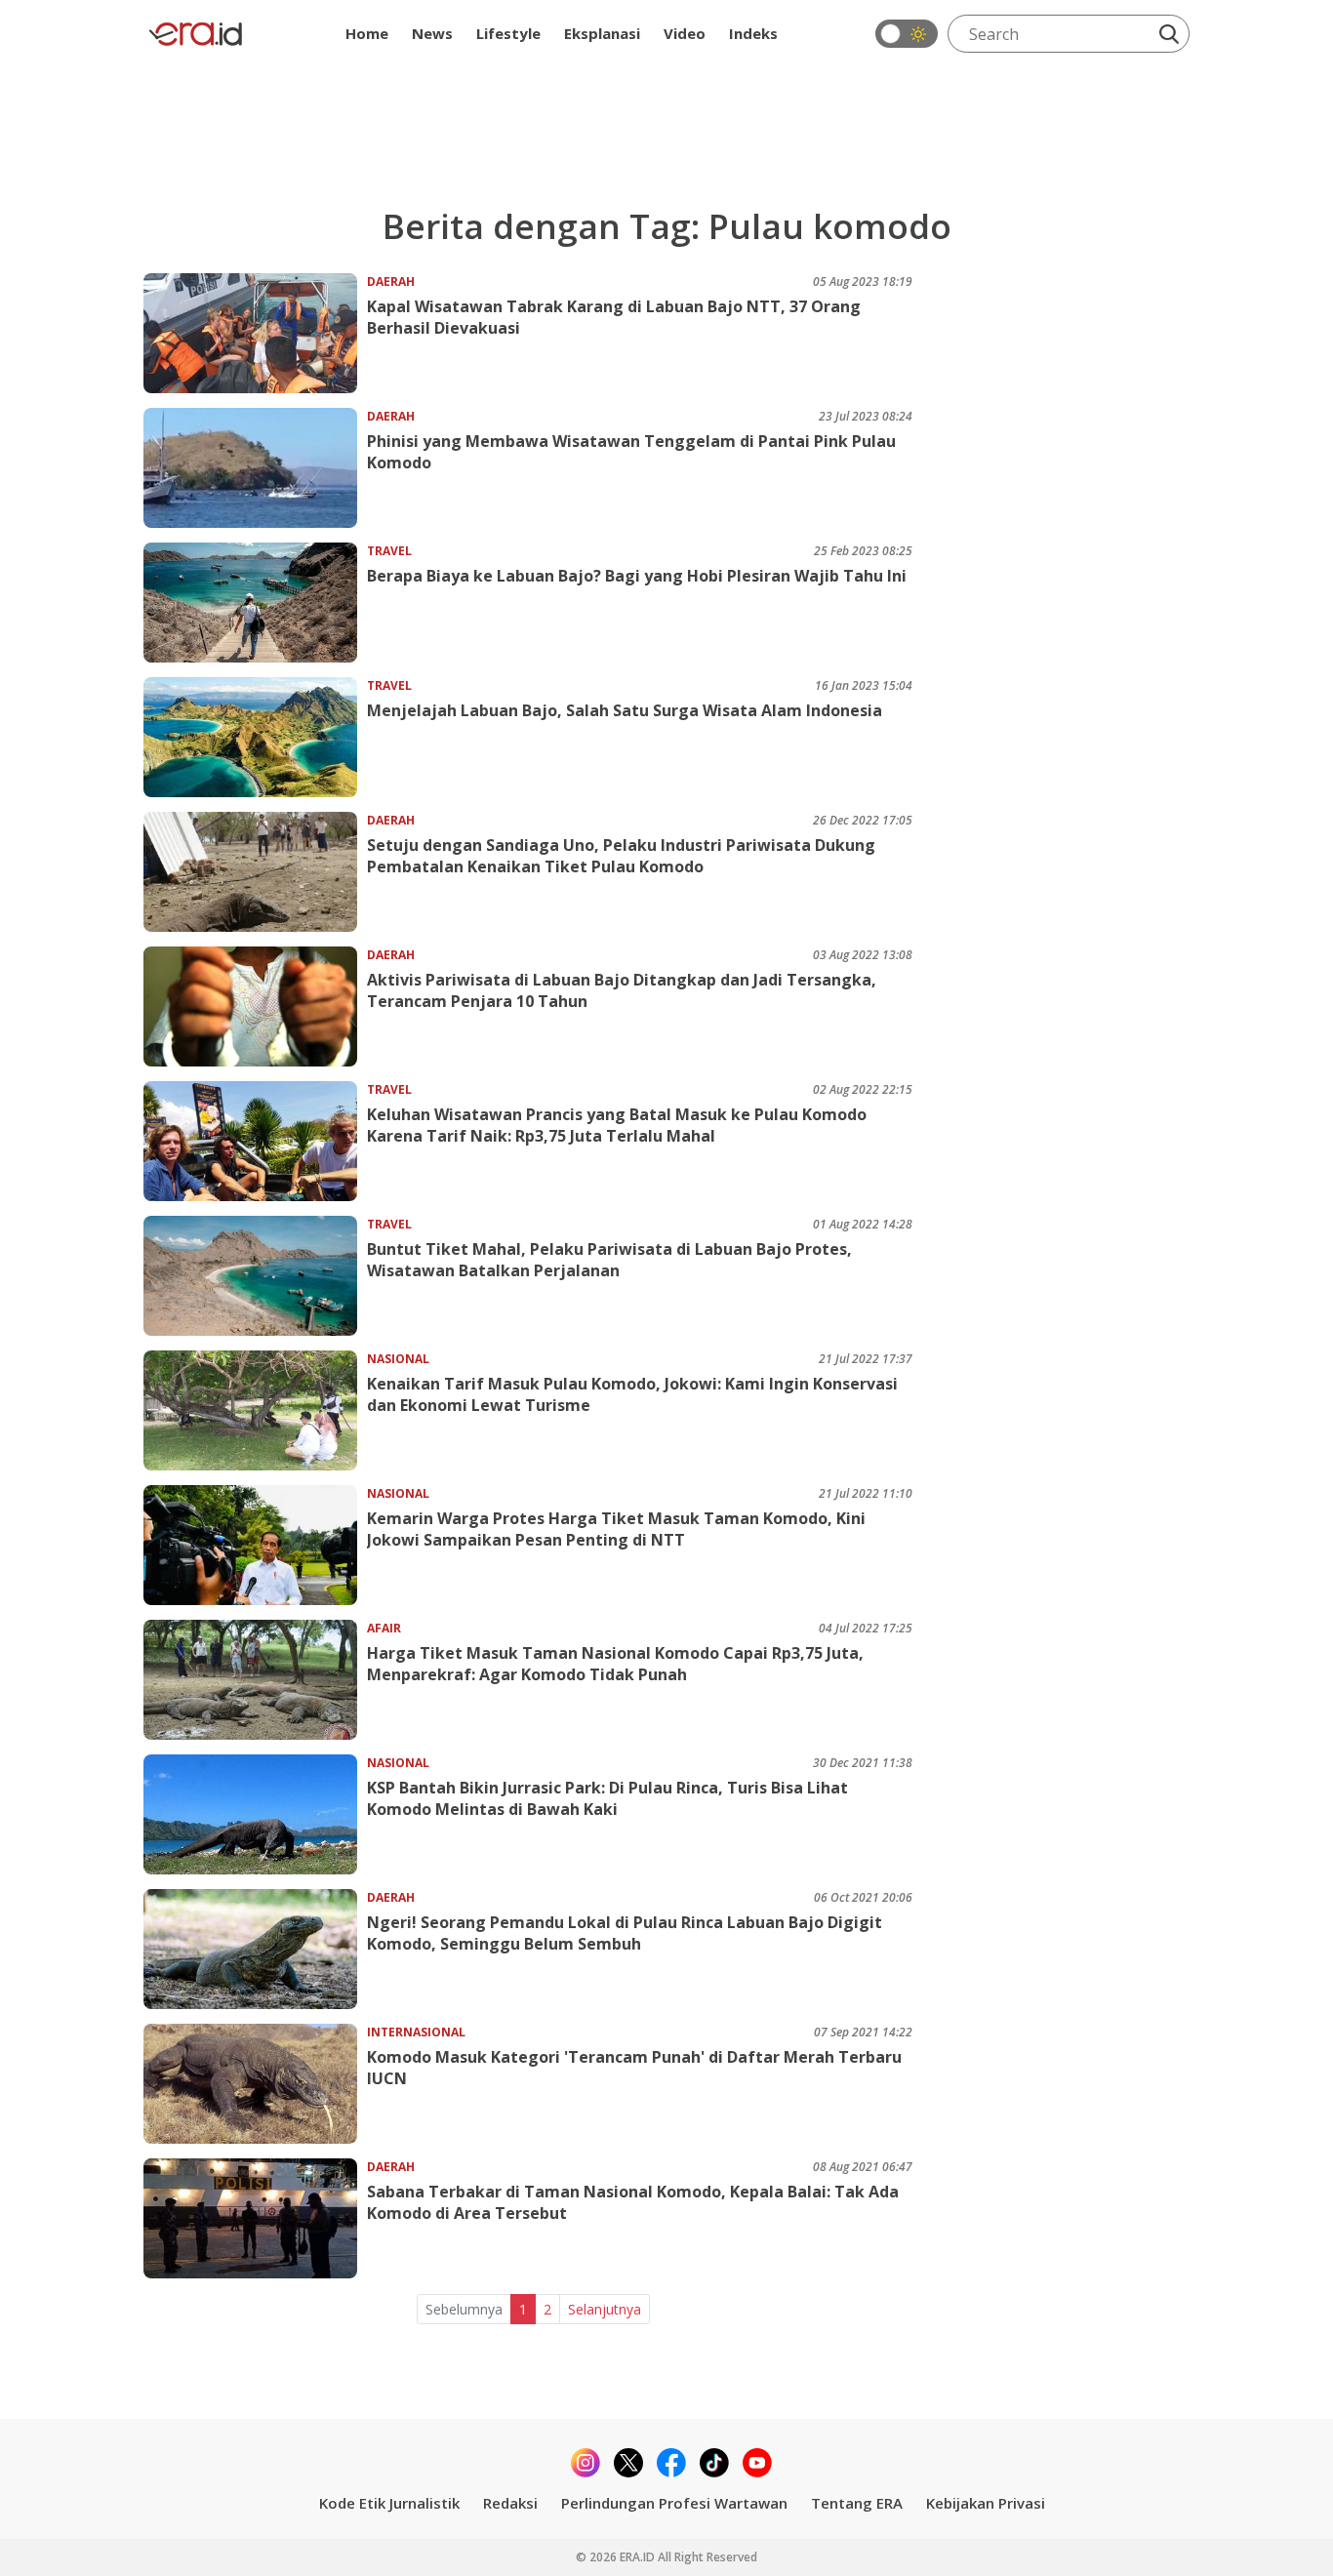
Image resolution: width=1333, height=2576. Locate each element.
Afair (384, 1628)
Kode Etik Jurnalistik (389, 2503)
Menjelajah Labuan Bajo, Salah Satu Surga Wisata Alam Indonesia (625, 710)
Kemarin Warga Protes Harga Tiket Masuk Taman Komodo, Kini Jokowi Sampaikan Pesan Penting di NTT (616, 1529)
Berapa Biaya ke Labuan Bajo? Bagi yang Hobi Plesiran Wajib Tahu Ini (637, 576)
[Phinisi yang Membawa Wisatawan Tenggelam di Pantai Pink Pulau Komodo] (255, 468)
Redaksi (510, 2503)
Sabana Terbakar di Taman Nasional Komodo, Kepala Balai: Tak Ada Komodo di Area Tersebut (633, 2202)
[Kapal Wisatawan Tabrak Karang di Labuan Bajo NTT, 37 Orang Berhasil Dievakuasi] (255, 333)
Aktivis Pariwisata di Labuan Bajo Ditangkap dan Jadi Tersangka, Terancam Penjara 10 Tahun (622, 990)
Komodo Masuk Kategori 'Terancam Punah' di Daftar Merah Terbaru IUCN (634, 2068)
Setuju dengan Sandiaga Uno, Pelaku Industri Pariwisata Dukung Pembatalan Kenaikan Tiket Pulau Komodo (621, 856)
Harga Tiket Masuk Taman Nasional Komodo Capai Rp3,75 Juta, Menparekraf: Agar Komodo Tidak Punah (615, 1664)
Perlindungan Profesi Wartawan (674, 2503)
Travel (389, 551)
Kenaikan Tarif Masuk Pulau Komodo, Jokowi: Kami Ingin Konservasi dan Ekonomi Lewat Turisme (632, 1394)
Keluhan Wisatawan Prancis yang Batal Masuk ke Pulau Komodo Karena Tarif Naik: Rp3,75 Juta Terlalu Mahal (617, 1125)
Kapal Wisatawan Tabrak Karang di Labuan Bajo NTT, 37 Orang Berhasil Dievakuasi (614, 317)
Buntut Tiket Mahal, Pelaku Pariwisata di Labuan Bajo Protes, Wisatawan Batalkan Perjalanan (609, 1260)
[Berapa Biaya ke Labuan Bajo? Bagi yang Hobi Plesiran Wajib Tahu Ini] (255, 603)
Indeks (753, 33)
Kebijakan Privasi (986, 2503)
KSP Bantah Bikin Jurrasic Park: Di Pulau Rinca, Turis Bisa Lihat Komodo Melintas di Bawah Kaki (607, 1798)
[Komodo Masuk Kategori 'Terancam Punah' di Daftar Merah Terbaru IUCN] (255, 2084)
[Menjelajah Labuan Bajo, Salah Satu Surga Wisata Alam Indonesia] (255, 737)
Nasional (398, 1359)
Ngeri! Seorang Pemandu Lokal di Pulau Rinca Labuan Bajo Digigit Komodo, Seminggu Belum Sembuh (625, 1933)
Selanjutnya (605, 2309)
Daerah (391, 282)
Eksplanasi (602, 33)
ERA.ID (639, 2557)
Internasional (416, 2032)
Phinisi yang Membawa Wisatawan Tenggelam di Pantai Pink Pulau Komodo (631, 452)
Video (685, 33)
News (432, 33)
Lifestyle (508, 33)
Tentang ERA (857, 2503)
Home (367, 33)
